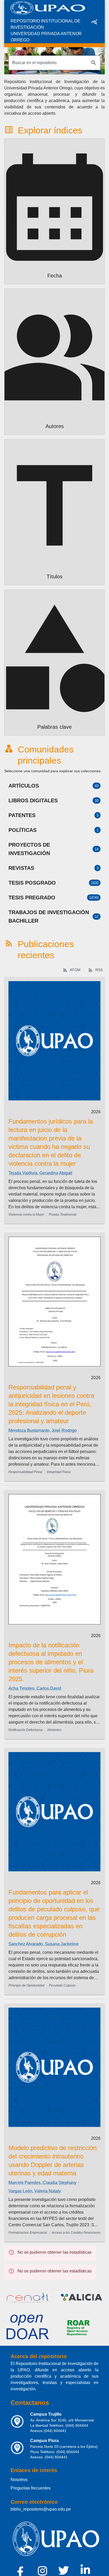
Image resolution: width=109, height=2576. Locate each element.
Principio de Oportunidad (26, 1985)
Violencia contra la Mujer (26, 1215)
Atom (75, 970)
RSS (99, 970)
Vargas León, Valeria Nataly (35, 2191)
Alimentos (54, 1730)
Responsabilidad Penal (25, 1472)
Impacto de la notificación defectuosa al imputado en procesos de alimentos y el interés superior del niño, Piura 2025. (51, 1662)
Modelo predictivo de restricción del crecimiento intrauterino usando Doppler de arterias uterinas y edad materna (53, 2160)
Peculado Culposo (62, 1985)
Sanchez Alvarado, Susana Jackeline (44, 1944)
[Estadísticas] (94, 22)
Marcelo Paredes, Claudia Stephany (42, 2183)
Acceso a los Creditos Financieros (76, 2233)
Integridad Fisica (59, 1472)
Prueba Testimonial (63, 1215)
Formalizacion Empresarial (28, 2233)
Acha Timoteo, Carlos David (35, 1688)
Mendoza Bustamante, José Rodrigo (43, 1430)
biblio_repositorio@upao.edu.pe (41, 2509)
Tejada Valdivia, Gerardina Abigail (40, 1173)
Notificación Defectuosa (26, 1730)
